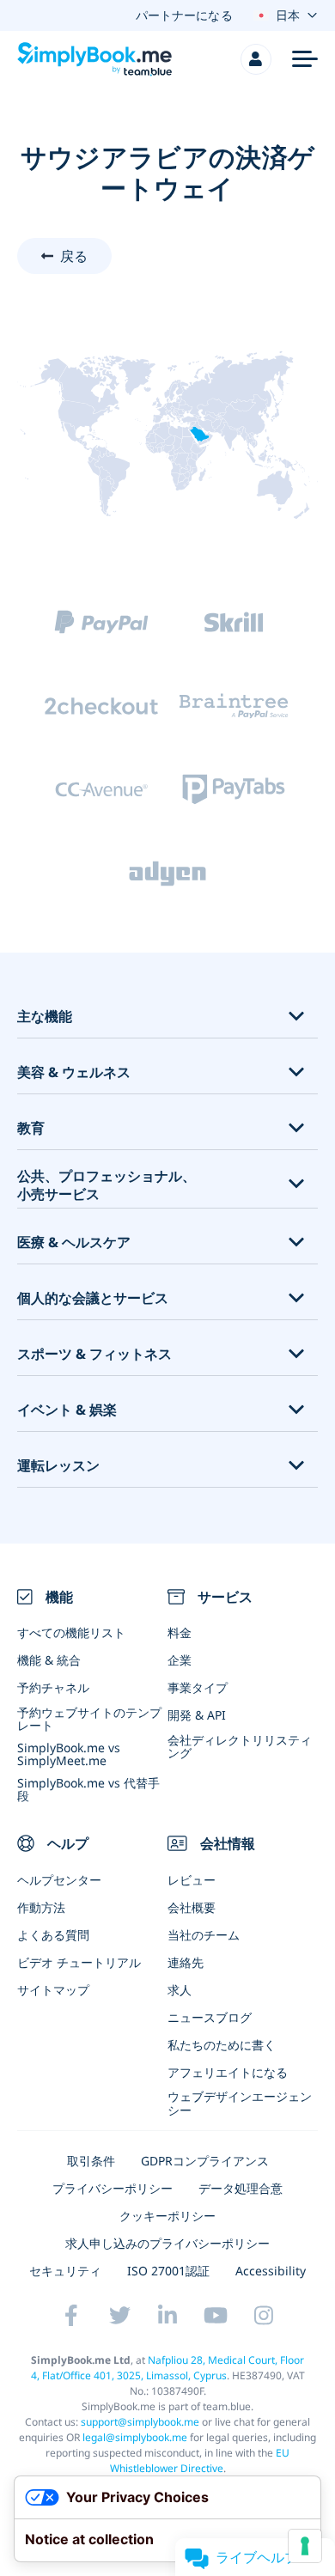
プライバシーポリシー (113, 2188)
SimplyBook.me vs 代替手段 (88, 1789)
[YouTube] (216, 2315)
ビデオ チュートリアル (79, 1962)
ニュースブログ (210, 2017)
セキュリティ (65, 2271)
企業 (180, 1660)
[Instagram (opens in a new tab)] (264, 2315)
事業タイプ (198, 1687)
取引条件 (91, 2161)
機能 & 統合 (49, 1660)
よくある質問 (53, 1935)
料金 (180, 1632)
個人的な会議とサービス (93, 1298)
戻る (74, 256)
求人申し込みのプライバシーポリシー (167, 2243)
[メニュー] (305, 59)
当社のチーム (204, 1935)
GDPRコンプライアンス (205, 2161)
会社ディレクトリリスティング (240, 1746)
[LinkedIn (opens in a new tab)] (167, 2315)
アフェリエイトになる (228, 2072)
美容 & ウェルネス (74, 1072)
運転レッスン (58, 1466)
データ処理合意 (241, 2188)
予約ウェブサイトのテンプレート (89, 1719)
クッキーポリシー (167, 2216)
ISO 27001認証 (168, 2271)
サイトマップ (53, 1990)
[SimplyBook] (94, 59)
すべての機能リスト (71, 1632)
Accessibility (271, 2271)
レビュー (192, 1880)
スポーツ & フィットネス (94, 1354)
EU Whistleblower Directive (200, 2460)
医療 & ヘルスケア (74, 1242)
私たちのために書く (222, 2045)
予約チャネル (53, 1687)
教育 (31, 1128)
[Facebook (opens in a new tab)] (71, 2315)
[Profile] (256, 59)
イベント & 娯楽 (67, 1410)
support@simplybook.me (140, 2422)
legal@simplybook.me (135, 2437)
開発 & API (197, 1715)
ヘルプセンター (59, 1880)
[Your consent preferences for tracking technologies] (305, 2546)
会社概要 (192, 1907)
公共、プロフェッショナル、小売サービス (107, 1185)
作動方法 (41, 1907)
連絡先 (186, 1962)
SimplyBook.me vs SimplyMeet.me (69, 1754)
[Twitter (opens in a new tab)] (119, 2315)
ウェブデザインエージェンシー (240, 2103)
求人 (180, 1990)
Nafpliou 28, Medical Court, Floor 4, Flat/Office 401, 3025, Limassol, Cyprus (168, 2368)
